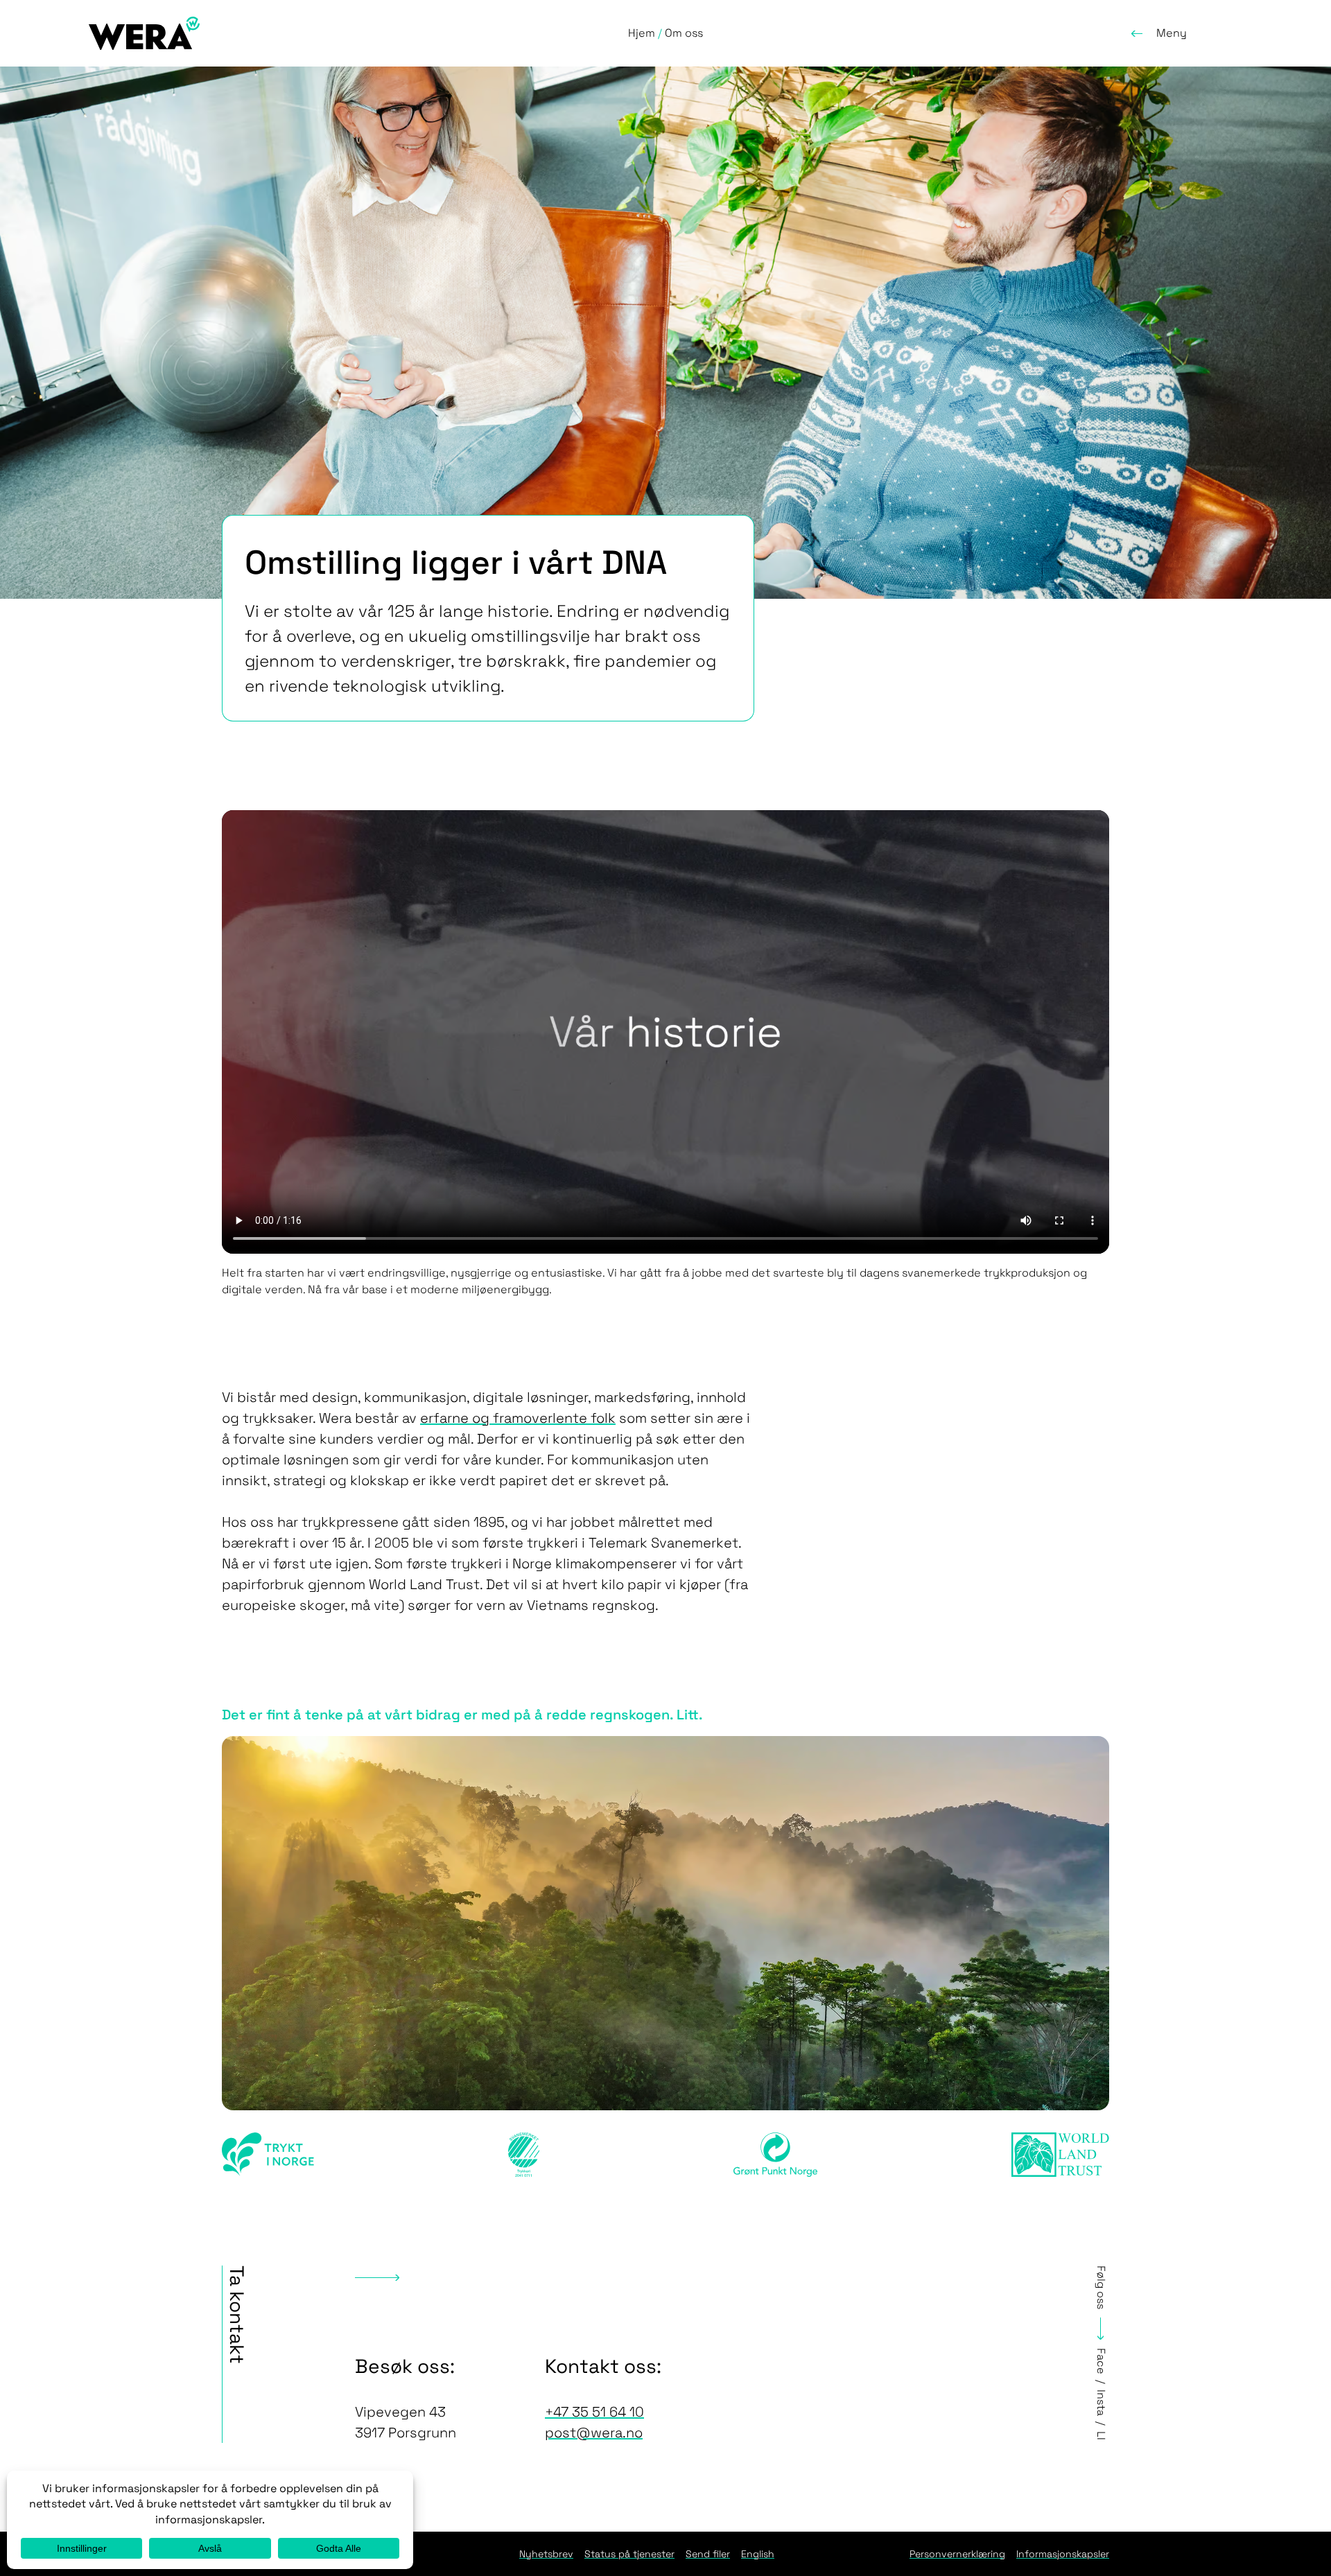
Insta (1101, 2403)
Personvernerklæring (957, 2554)
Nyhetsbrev (546, 2554)
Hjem (642, 33)
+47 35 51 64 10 (594, 2412)
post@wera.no (594, 2433)
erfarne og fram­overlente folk (518, 1418)
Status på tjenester (629, 2554)
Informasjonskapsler (1063, 2554)
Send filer (708, 2554)
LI (1101, 2436)
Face (1101, 2361)
